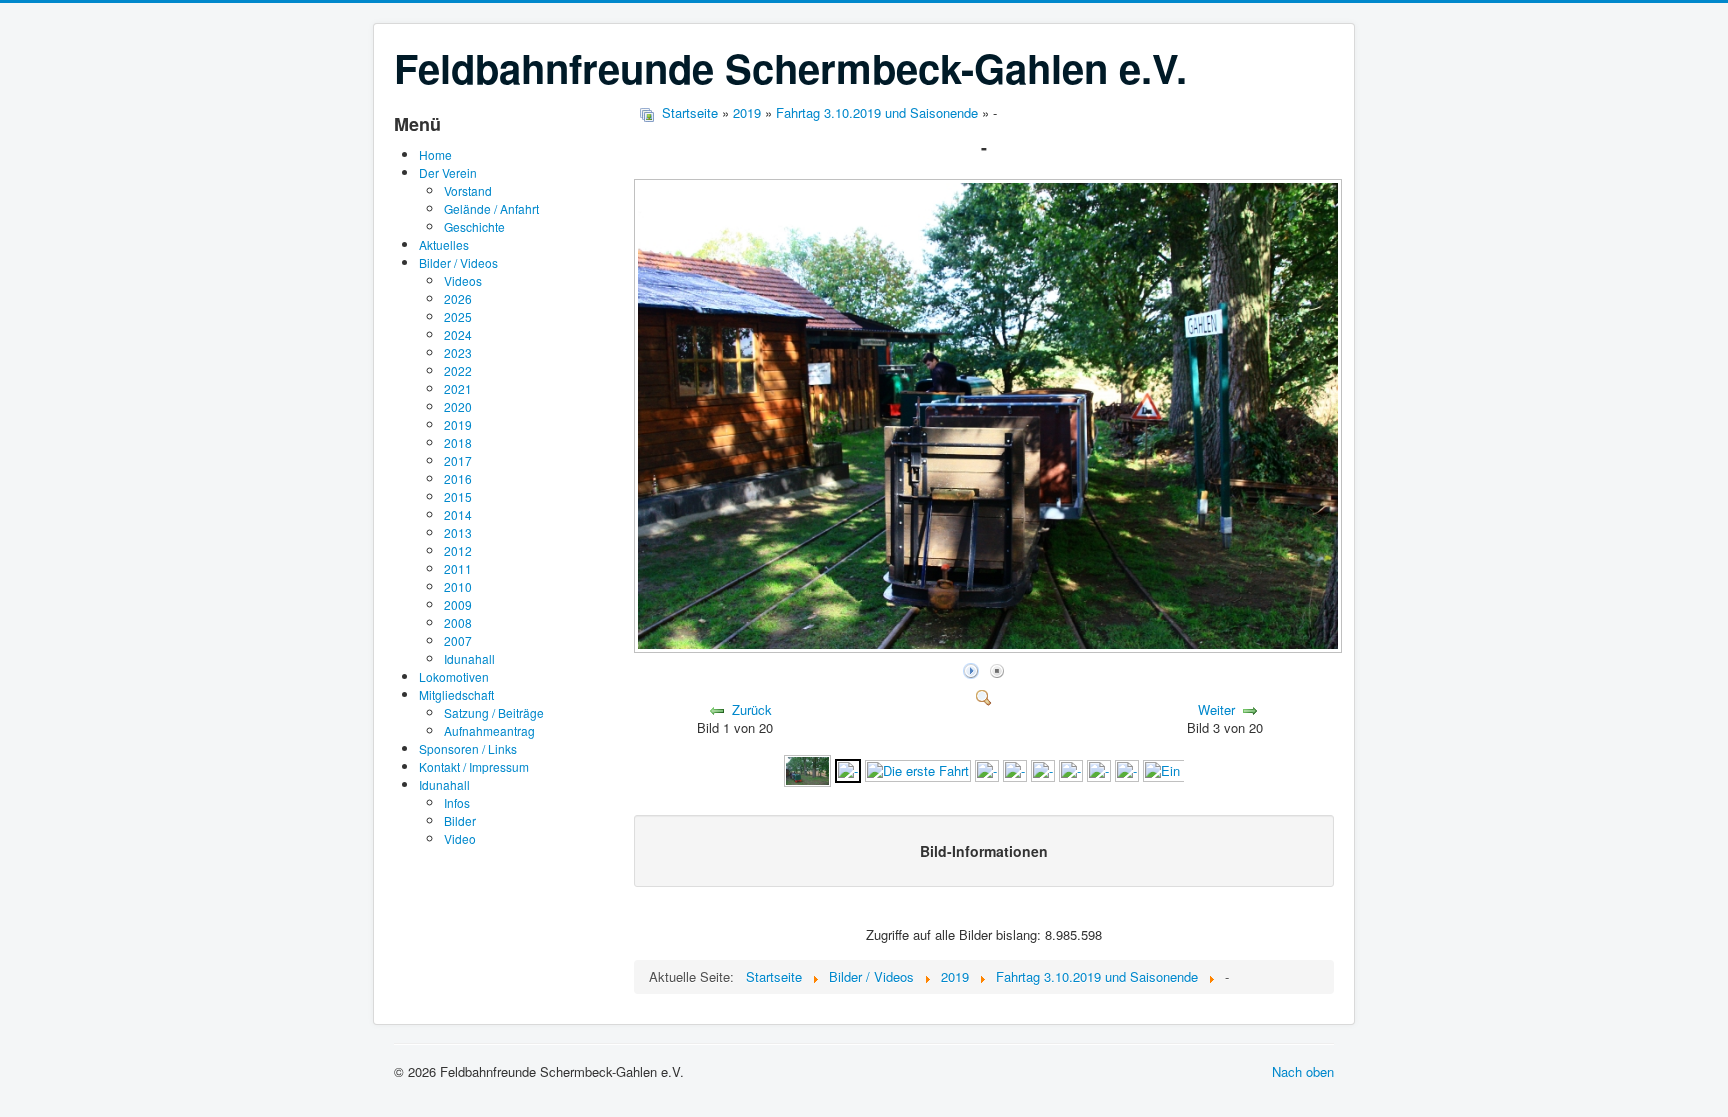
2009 (458, 604)
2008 (458, 622)
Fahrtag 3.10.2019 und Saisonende (877, 112)
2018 (458, 442)
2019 (458, 424)
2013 (458, 532)
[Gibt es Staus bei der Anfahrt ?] (807, 768)
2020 (458, 406)
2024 (458, 334)
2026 (458, 298)
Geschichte (474, 226)
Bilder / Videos (458, 262)
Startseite (690, 112)
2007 (458, 640)
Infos (457, 802)
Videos (463, 280)
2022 (458, 370)
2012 (458, 550)
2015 (458, 496)
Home (435, 154)
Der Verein (448, 172)
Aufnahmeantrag (489, 730)
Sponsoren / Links (468, 748)
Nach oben (1303, 1071)
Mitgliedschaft (456, 694)
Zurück (752, 709)
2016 (458, 478)
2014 (458, 514)
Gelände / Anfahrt (491, 208)
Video (460, 838)
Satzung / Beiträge (494, 712)
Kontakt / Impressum (474, 766)
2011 (458, 568)
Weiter (1216, 709)
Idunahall (469, 658)
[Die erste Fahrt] (918, 768)
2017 (458, 460)
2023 (458, 352)
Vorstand (468, 190)
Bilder (460, 820)
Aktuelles (444, 244)
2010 (458, 586)
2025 (458, 316)
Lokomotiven (454, 676)
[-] (990, 647)
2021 (458, 388)
